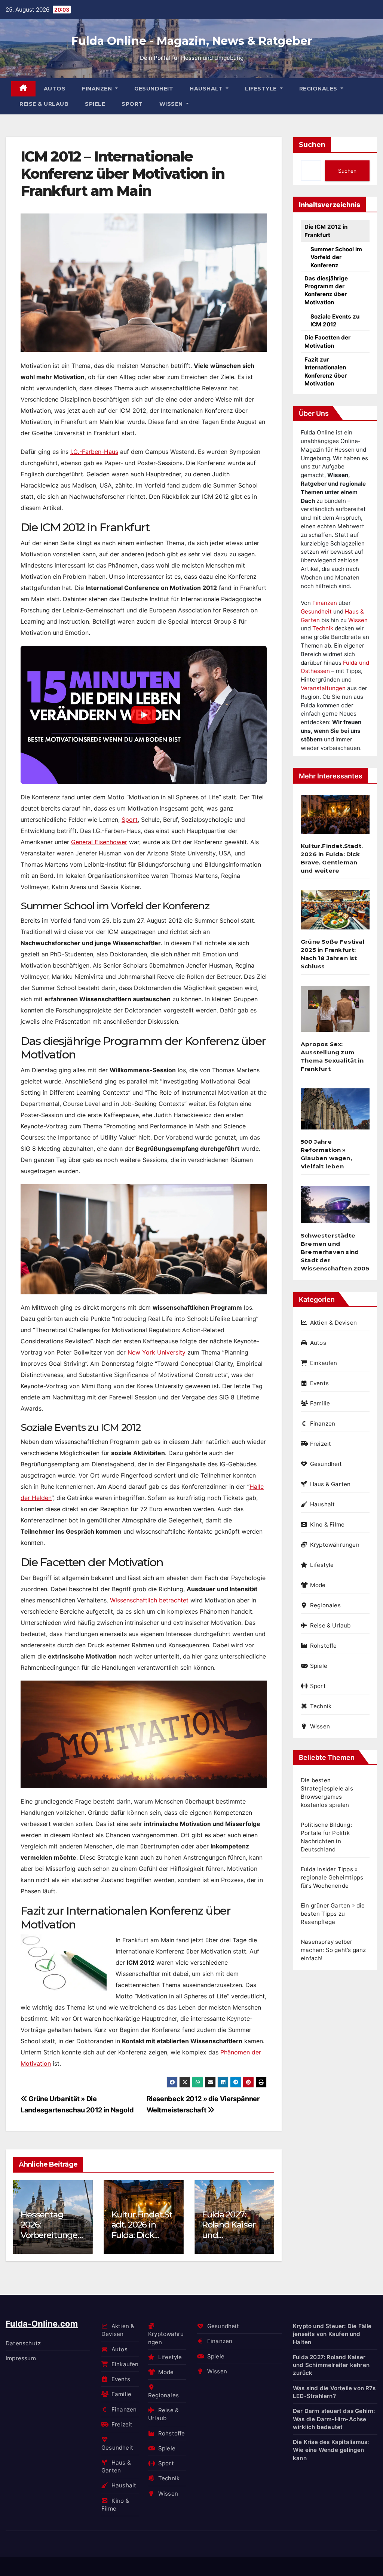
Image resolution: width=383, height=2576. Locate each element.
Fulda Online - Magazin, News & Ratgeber (192, 41)
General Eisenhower (99, 842)
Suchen (312, 145)
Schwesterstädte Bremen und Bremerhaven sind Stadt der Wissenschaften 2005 (335, 1252)
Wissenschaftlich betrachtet (149, 1600)
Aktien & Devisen (333, 1323)
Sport (132, 104)
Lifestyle (262, 89)
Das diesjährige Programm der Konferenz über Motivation (326, 290)
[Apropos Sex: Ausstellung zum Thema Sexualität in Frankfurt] (335, 1012)
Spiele (95, 104)
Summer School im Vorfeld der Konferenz (336, 257)
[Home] (23, 89)
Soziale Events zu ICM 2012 (335, 320)
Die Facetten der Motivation (327, 341)
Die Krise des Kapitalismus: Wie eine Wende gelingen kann (331, 2450)
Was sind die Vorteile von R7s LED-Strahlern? (334, 2392)
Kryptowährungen (335, 1545)
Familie (320, 1403)
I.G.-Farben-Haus (94, 452)
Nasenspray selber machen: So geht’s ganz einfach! (333, 1950)
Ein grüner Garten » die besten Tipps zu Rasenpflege (333, 1914)
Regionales (319, 89)
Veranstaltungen (323, 688)
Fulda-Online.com (42, 2324)
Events (319, 1383)
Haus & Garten (330, 1484)
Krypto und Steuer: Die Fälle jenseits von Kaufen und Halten (332, 2334)
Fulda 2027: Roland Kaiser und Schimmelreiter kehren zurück (331, 2365)
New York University (157, 1352)
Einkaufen (324, 1363)
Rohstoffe (324, 1646)
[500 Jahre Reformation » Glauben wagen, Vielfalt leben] (335, 1112)
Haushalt (207, 89)
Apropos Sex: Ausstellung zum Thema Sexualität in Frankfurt (332, 1056)
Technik (323, 628)
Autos (55, 89)
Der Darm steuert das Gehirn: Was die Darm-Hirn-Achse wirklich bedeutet (334, 2419)
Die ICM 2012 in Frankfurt (326, 231)
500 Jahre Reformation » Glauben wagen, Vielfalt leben (326, 1154)
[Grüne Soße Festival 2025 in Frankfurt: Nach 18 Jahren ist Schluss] (335, 913)
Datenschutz (23, 2343)
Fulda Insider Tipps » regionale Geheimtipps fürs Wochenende (332, 1877)
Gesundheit (154, 89)
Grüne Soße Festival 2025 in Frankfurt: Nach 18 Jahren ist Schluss (333, 954)
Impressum (21, 2358)
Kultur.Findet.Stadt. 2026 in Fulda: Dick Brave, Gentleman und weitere (103, 2240)
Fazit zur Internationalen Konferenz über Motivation (326, 371)
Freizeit (321, 1444)
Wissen (172, 104)
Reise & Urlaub (44, 104)
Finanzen (98, 89)
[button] (264, 2215)
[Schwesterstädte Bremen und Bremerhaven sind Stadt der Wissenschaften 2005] (335, 1207)
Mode (318, 1585)
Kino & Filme (327, 1524)
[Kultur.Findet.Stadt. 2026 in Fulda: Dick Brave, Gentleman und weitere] (335, 817)
